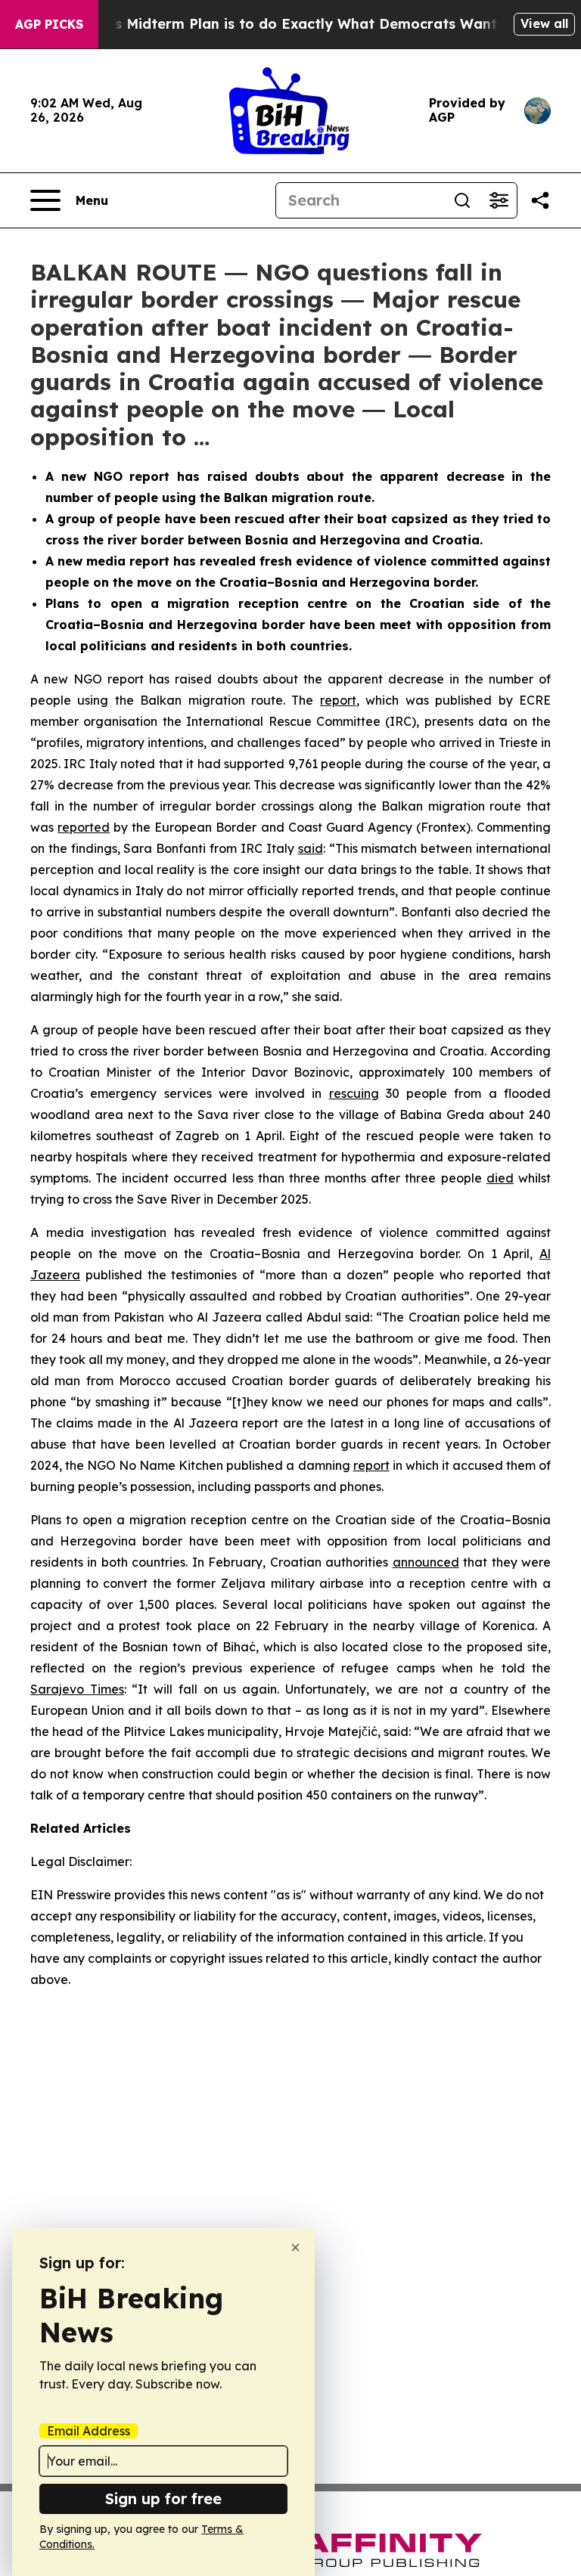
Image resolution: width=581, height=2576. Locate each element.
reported (84, 827)
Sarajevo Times (77, 1689)
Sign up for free (163, 2499)
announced (426, 1562)
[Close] (295, 2247)
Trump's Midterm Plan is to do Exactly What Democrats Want (282, 24)
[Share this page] (540, 200)
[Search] (462, 200)
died (500, 1178)
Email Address (89, 2431)
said (311, 848)
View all (544, 23)
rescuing (354, 1093)
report (338, 700)
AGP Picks (49, 24)
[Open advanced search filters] (499, 200)
